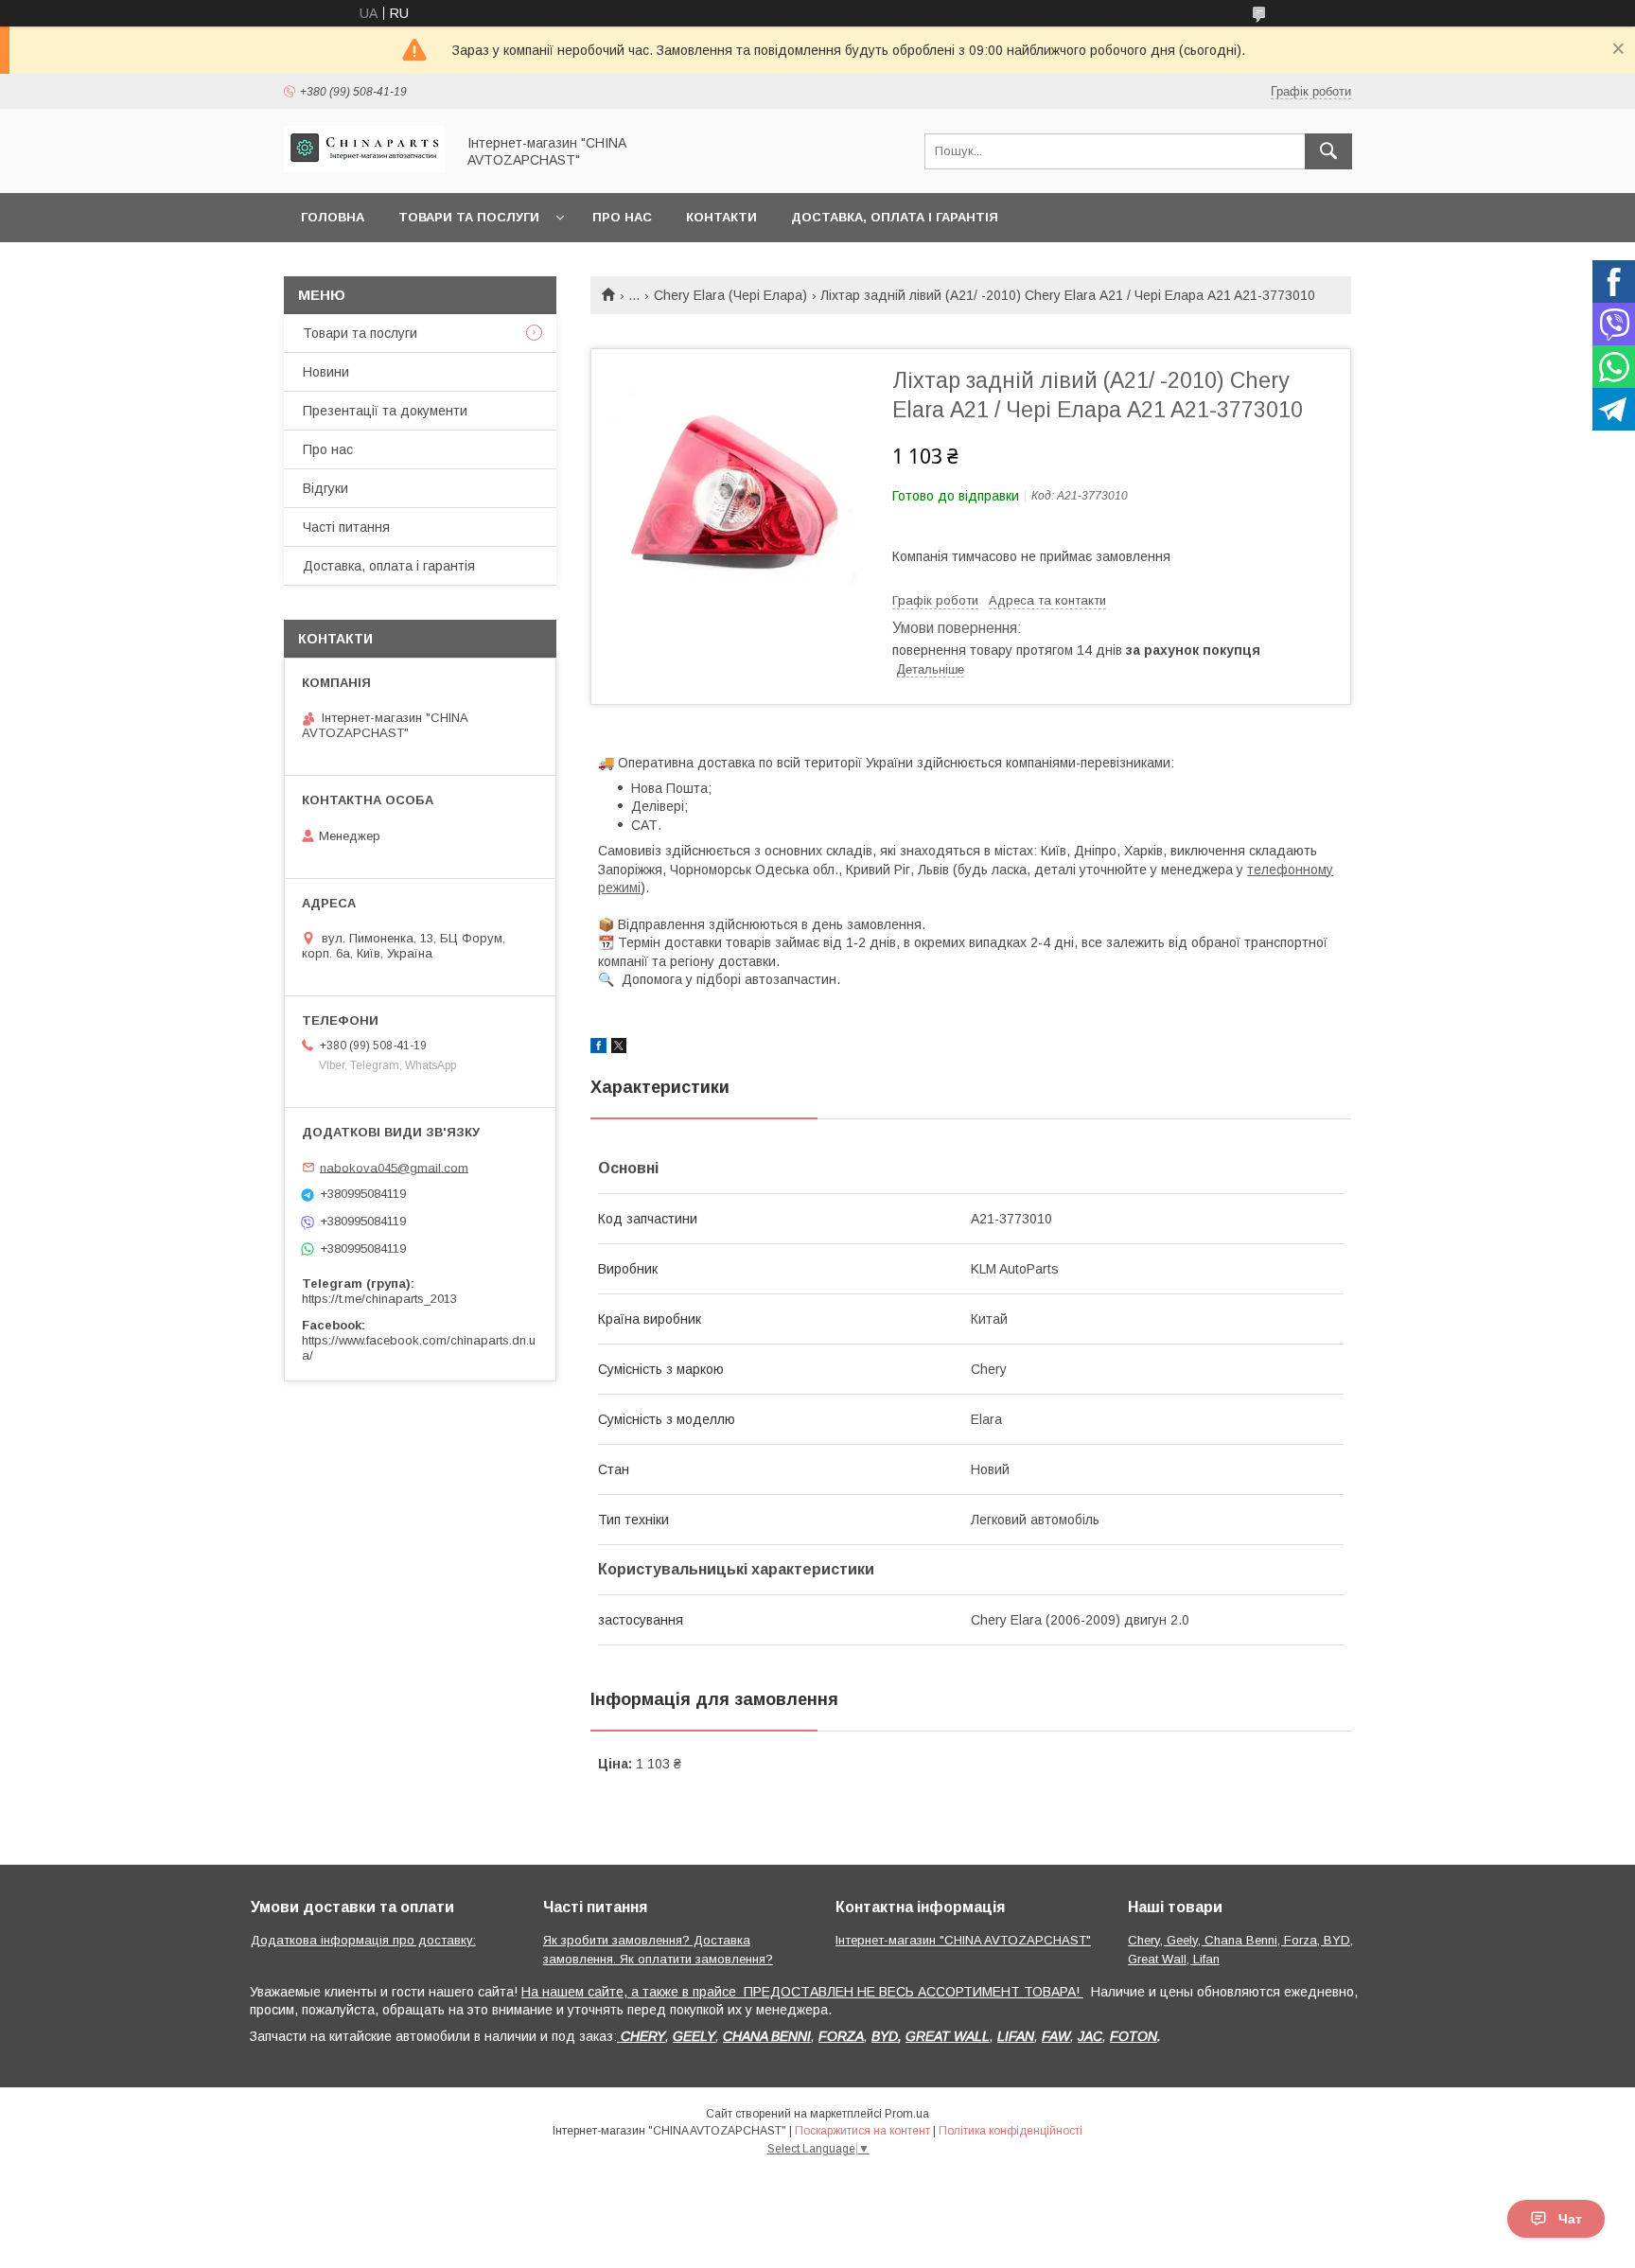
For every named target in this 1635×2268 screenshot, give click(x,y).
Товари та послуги (469, 217)
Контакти (721, 217)
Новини (326, 372)
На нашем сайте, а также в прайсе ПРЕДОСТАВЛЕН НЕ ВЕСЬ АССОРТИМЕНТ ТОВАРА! (802, 1992)
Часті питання (346, 527)
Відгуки (325, 488)
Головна (333, 217)
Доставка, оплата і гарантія (895, 217)
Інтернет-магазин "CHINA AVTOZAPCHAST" (963, 1940)
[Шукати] (1328, 151)
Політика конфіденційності (1011, 2131)
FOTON (1134, 2036)
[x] (619, 1048)
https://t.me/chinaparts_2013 (379, 1299)
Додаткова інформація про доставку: (363, 1940)
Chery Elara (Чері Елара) (730, 295)
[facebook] (598, 1048)
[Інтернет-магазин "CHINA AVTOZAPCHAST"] (364, 168)
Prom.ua (907, 2114)
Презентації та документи (385, 411)
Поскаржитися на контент (862, 2131)
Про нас (622, 217)
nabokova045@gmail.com (394, 1167)
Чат (1570, 2219)
